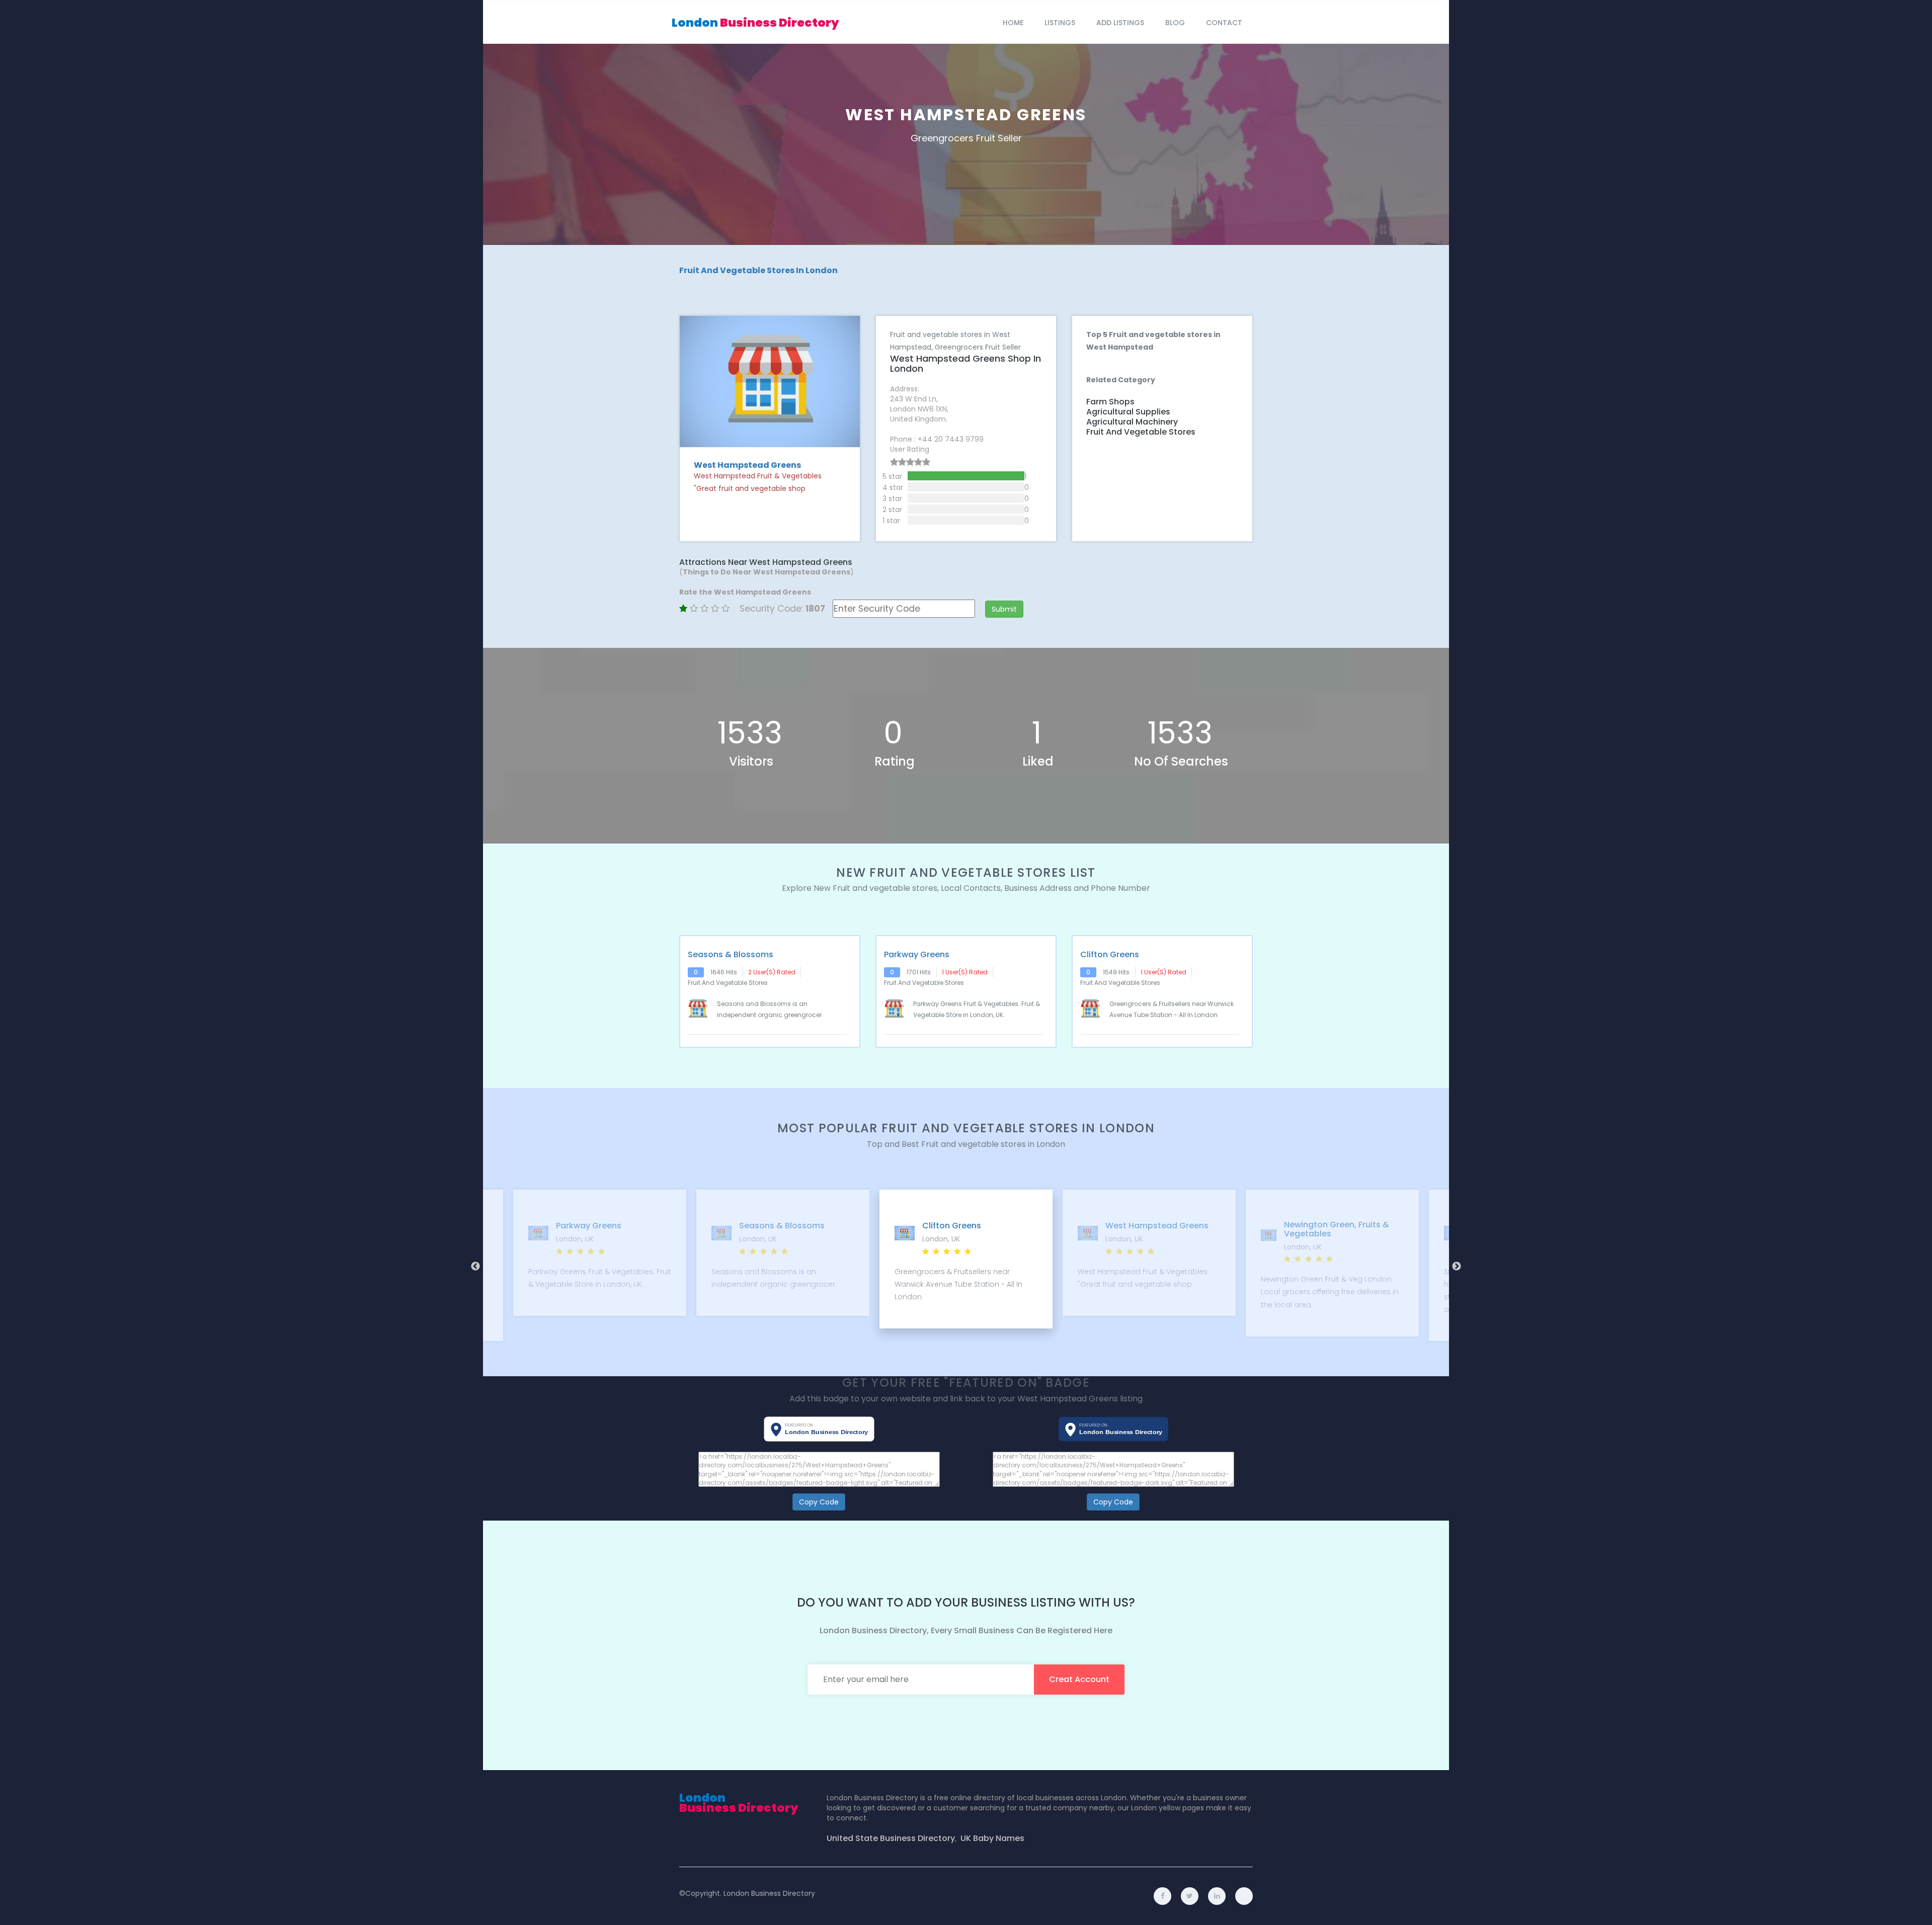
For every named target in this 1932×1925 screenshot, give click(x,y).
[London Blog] (1244, 1896)
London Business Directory (769, 1893)
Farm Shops (1110, 402)
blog (1175, 23)
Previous (475, 1267)
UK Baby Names (992, 1838)
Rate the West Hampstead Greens (745, 592)
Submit (1004, 609)
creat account (1079, 1679)
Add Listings (1120, 23)
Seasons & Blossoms (731, 955)
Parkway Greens (917, 955)
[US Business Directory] (1217, 1896)
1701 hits (919, 972)
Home (1013, 23)
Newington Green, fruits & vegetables (1153, 1229)
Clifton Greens (1110, 955)
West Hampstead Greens (974, 1226)
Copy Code (819, 1502)
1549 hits (1116, 972)
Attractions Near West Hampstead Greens (766, 562)
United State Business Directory (891, 1838)
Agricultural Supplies (1128, 412)
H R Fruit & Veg (1318, 1226)
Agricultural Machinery (1132, 422)
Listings (1060, 23)
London (755, 23)
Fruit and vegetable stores (1141, 432)
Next (1457, 1267)
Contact (1224, 23)
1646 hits (724, 972)
